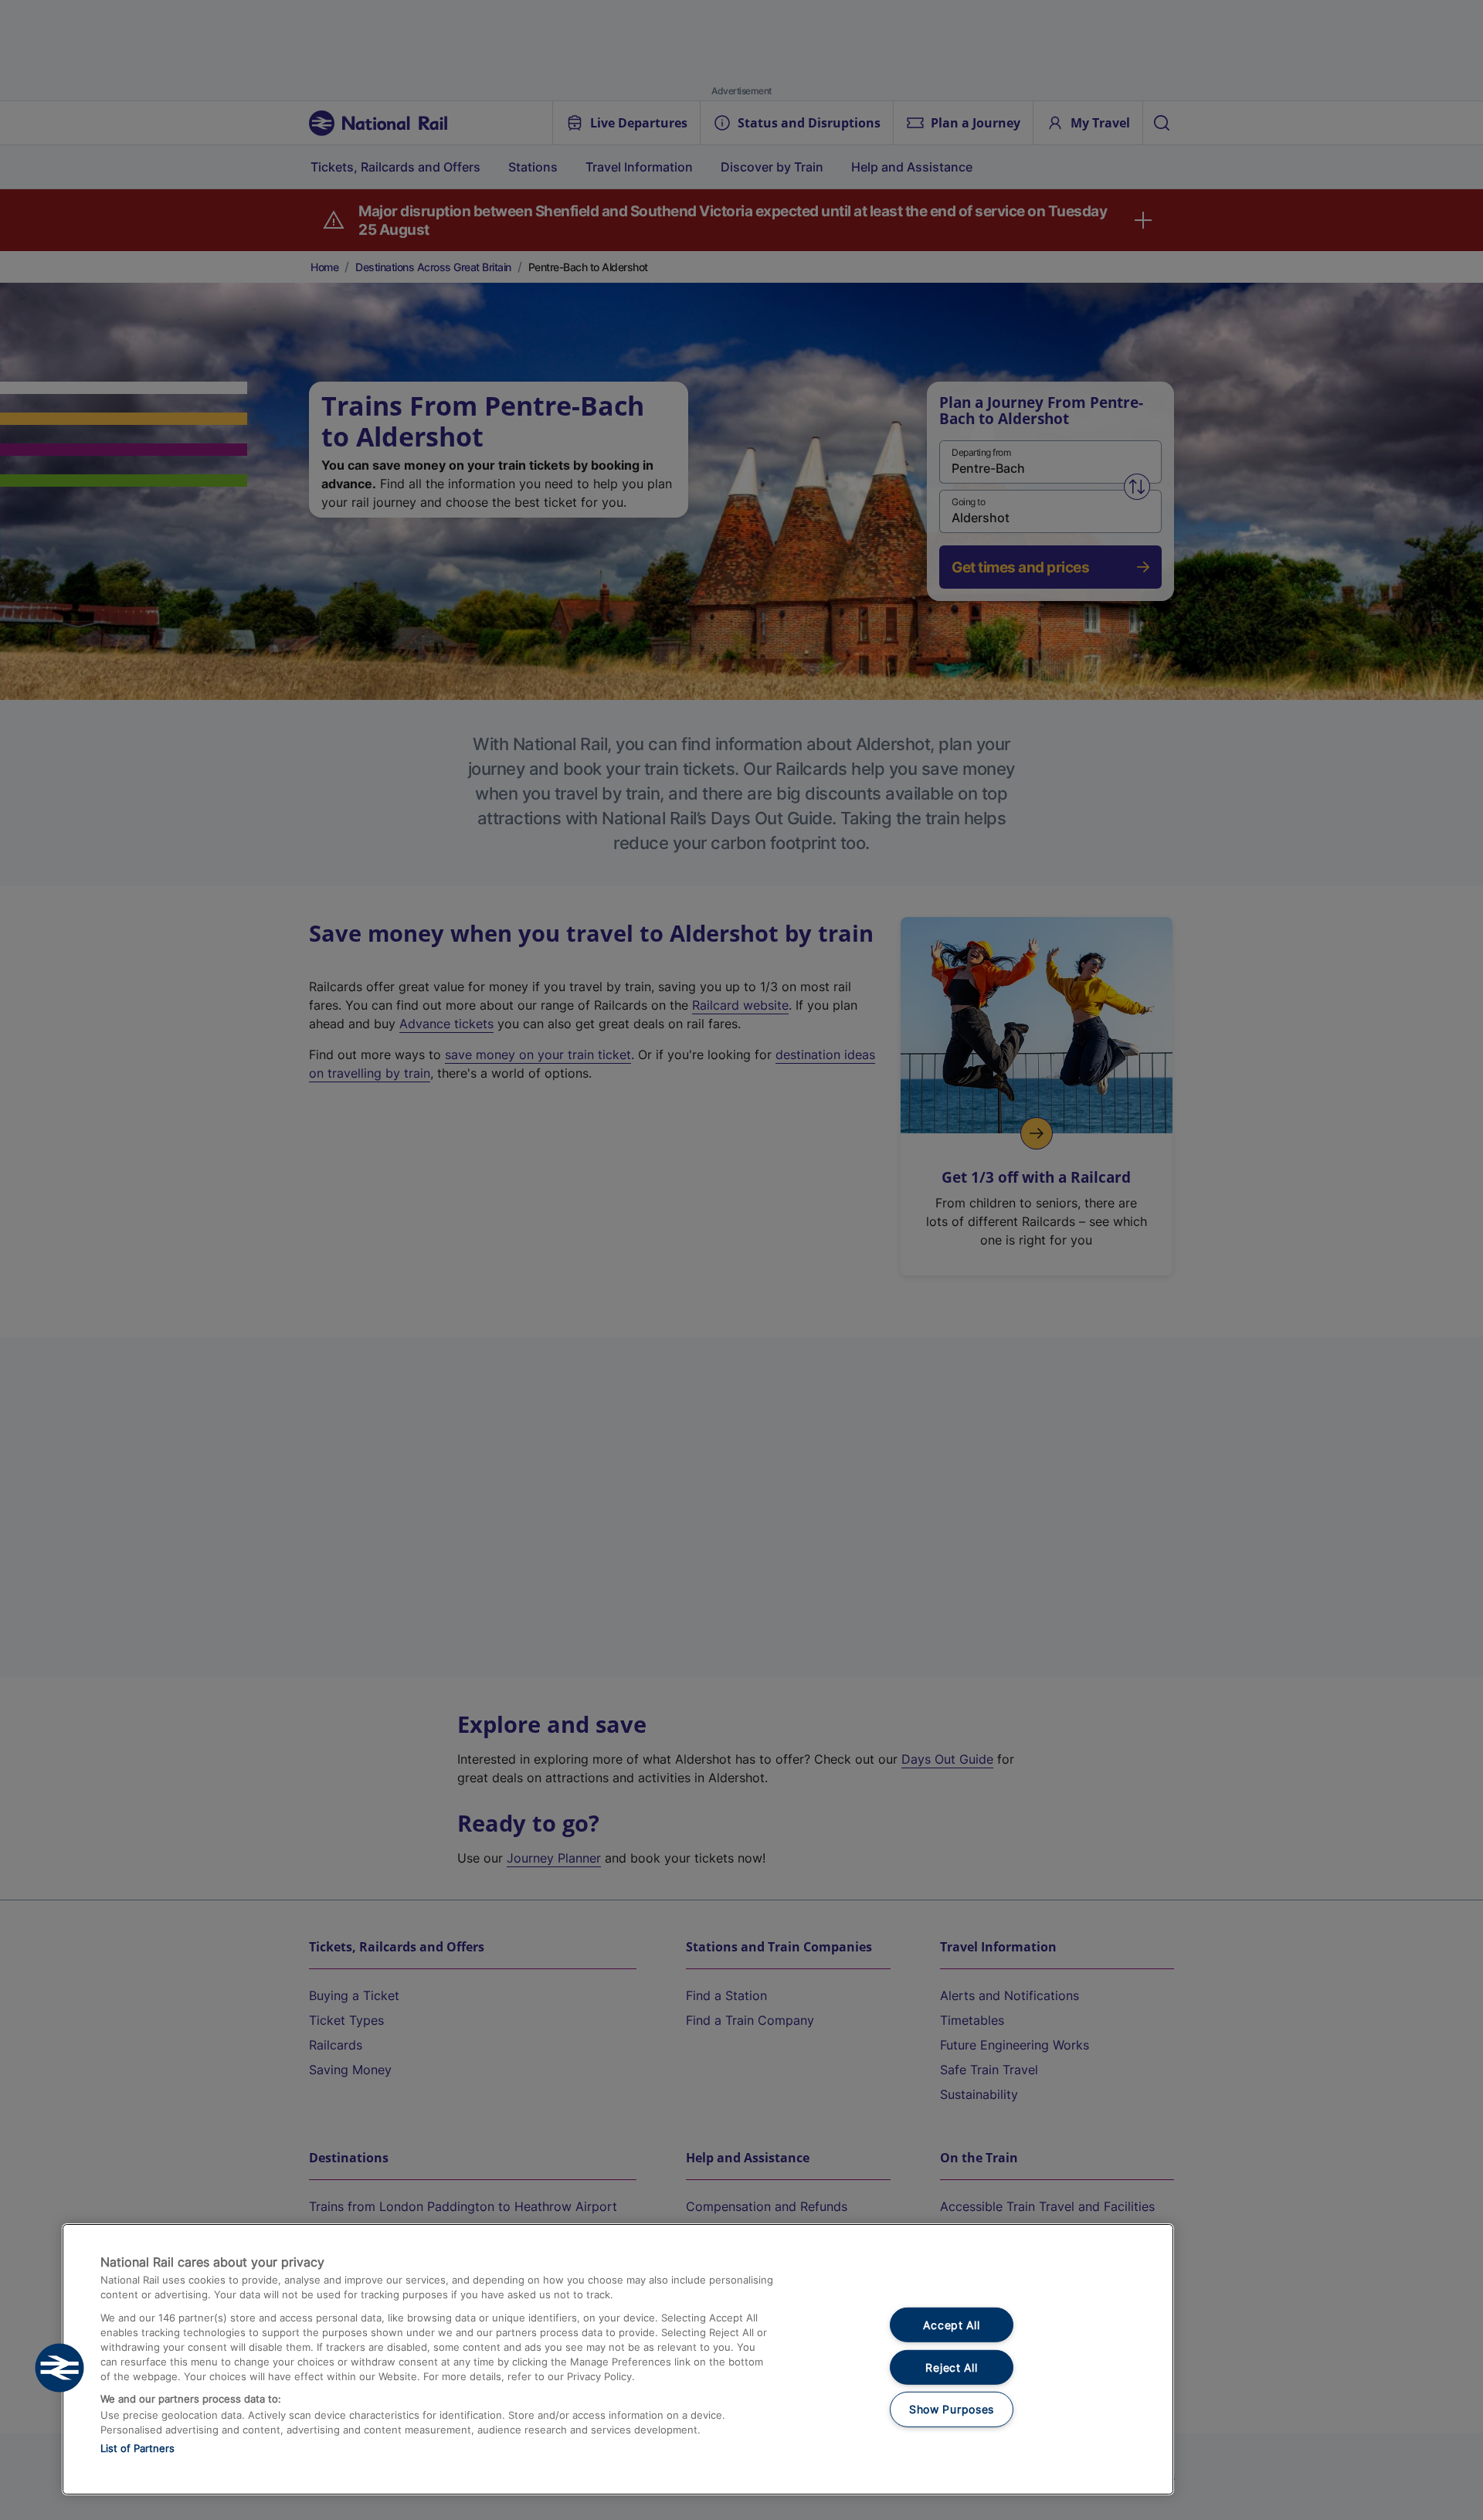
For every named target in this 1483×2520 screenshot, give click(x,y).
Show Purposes (952, 2409)
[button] (59, 2368)
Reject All (951, 2367)
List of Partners (137, 2448)
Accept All (951, 2325)
